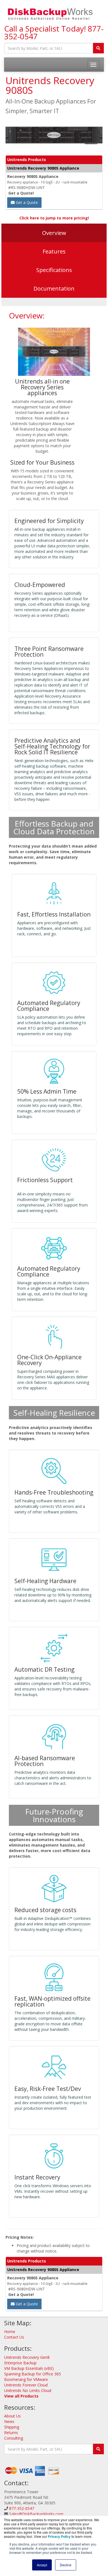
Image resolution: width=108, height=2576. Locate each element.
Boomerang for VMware (26, 2379)
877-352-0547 (22, 2508)
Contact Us (14, 2337)
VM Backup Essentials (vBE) (29, 2368)
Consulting (14, 2438)
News (9, 2421)
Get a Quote (26, 202)
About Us (12, 2416)
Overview (54, 233)
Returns (11, 2433)
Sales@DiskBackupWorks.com (36, 2514)
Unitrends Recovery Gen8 (27, 2357)
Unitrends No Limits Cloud (28, 2390)
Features (54, 251)
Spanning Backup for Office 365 (33, 2374)
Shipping (12, 2427)
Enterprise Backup (20, 2363)
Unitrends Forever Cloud (26, 2385)
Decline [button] (66, 2565)
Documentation (54, 288)
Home (10, 2332)
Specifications (54, 270)
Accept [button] (42, 2565)
